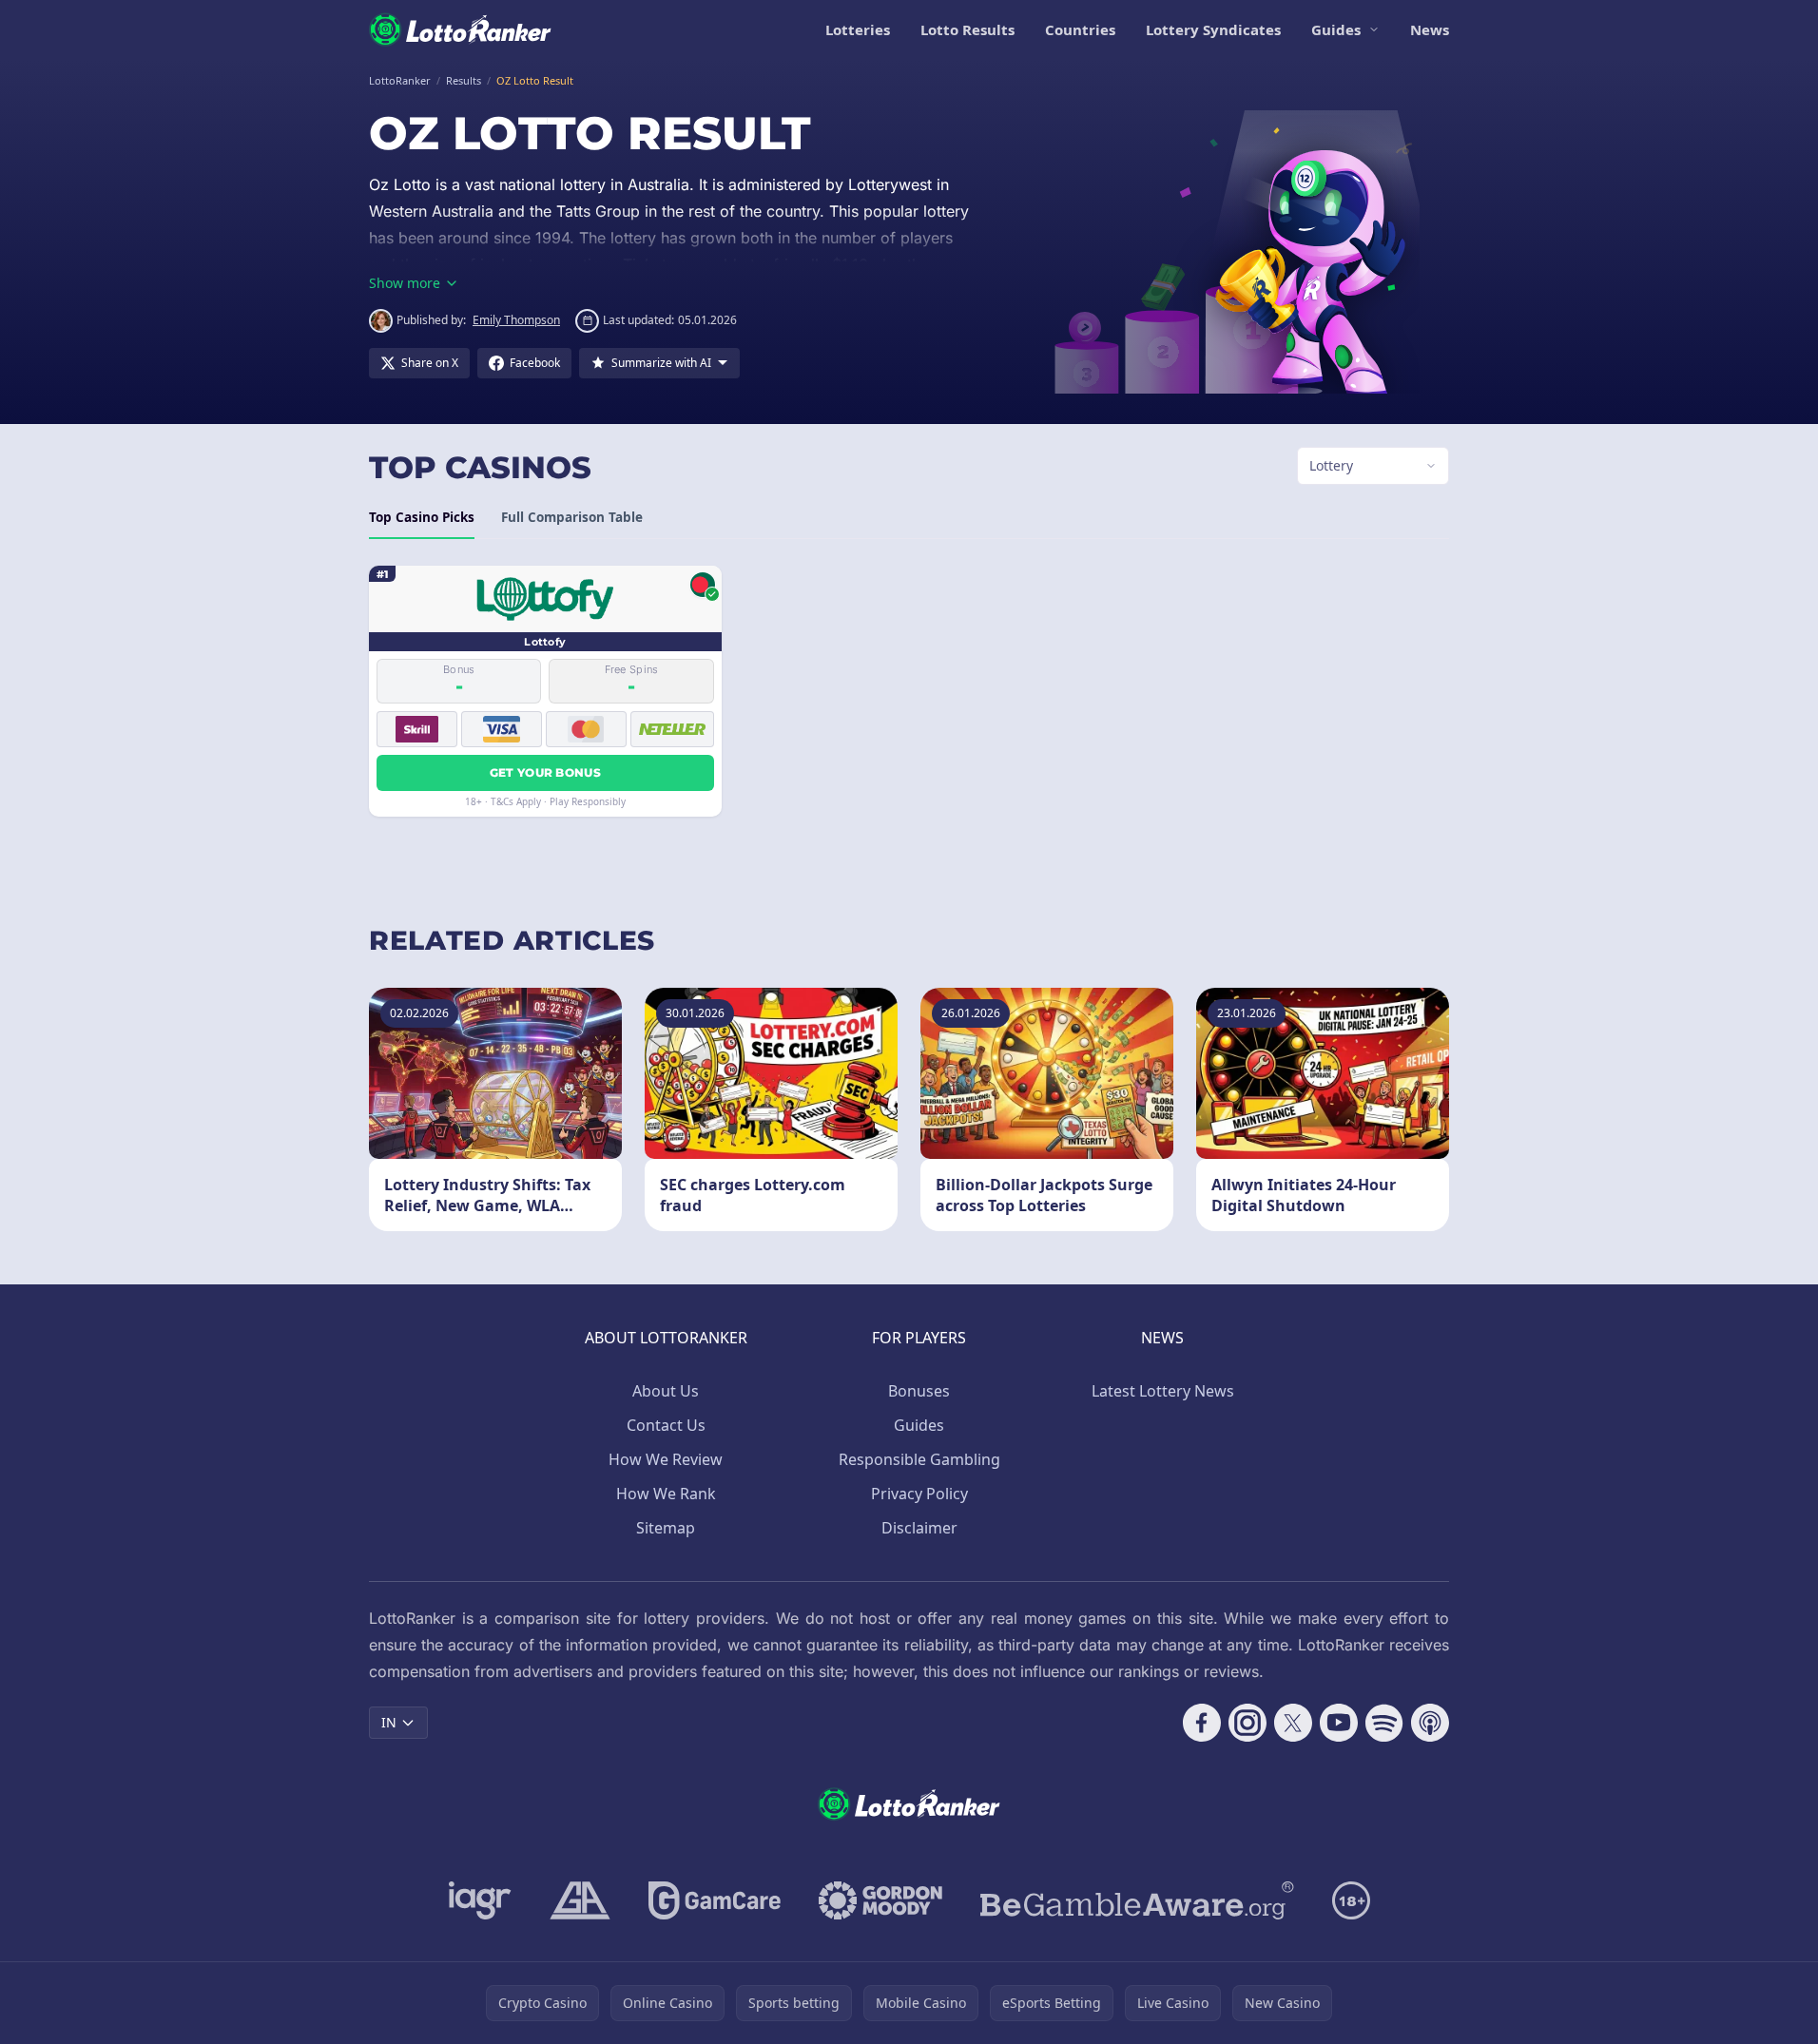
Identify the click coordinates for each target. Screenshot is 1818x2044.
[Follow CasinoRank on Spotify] (1384, 1723)
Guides (1336, 29)
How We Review (666, 1459)
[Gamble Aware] (1137, 1900)
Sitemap (666, 1528)
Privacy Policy (919, 1494)
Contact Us (666, 1425)
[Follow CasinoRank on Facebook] (1202, 1723)
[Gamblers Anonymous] (580, 1900)
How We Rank (666, 1494)
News (1430, 29)
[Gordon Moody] (880, 1900)
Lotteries (858, 29)
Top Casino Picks (422, 517)
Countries (1080, 29)
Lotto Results (967, 29)
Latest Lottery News (1163, 1391)
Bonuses (919, 1391)
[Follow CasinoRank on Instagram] (1247, 1723)
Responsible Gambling (919, 1459)
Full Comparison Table (572, 517)
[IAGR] (480, 1900)
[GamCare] (715, 1900)
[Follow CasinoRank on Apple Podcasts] (1430, 1723)
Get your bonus (545, 772)
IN (389, 1722)
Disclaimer (919, 1528)
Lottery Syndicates (1213, 29)
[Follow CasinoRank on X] (1293, 1723)
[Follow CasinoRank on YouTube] (1339, 1723)
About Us (666, 1391)
